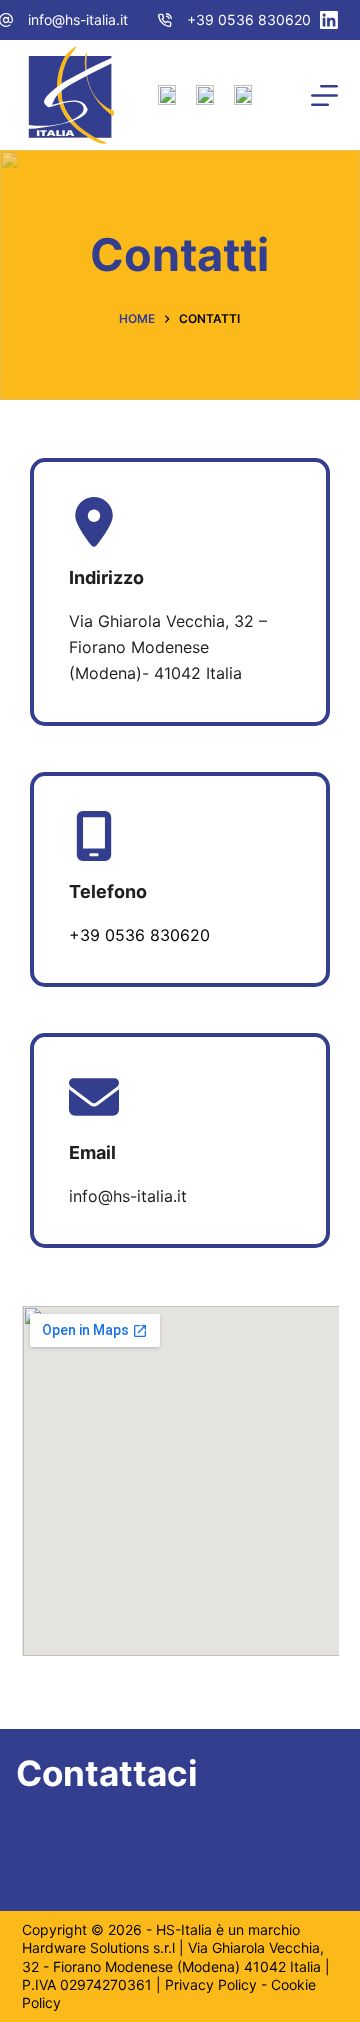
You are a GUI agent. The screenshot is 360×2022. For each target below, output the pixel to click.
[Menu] (324, 95)
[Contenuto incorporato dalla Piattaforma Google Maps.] (180, 1481)
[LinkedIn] (329, 20)
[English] (167, 95)
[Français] (205, 95)
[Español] (243, 95)
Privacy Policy (211, 1984)
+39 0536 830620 (249, 19)
